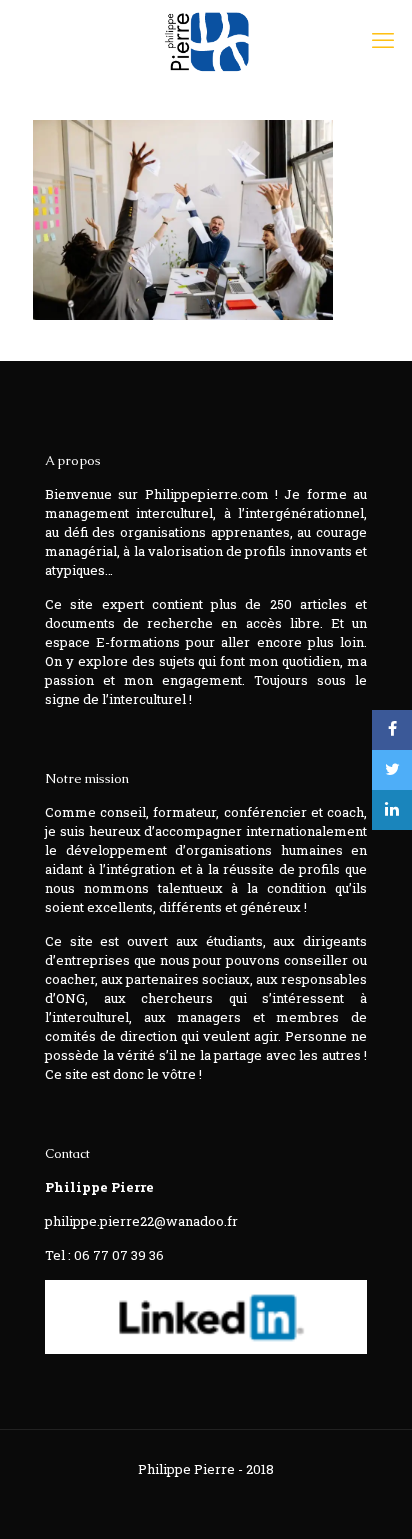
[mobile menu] (385, 40)
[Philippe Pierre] (206, 40)
